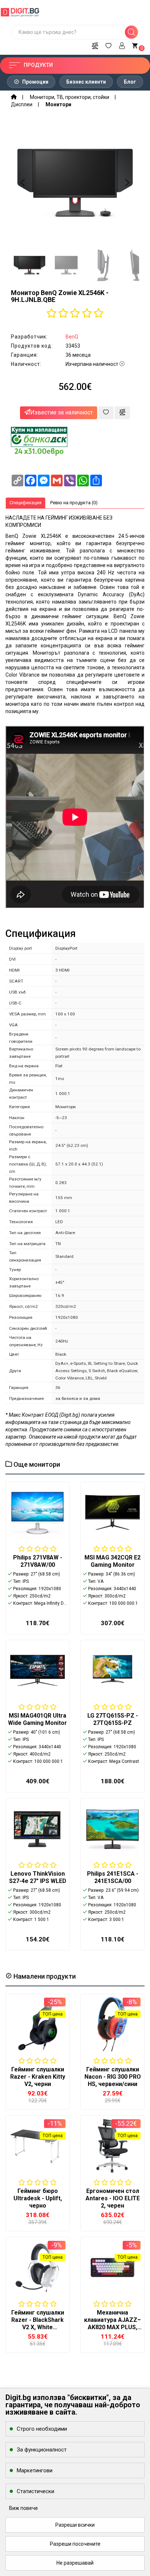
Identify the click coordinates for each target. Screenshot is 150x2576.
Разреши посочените (75, 2544)
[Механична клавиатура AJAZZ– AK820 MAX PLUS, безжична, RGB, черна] (112, 2267)
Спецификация (25, 503)
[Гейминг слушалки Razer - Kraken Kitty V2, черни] (37, 2024)
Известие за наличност (62, 412)
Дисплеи (22, 104)
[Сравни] (95, 45)
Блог (130, 82)
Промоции (35, 82)
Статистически (35, 2491)
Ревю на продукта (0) (74, 503)
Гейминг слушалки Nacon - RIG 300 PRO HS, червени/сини (113, 2077)
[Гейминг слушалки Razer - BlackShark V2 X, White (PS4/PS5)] (37, 2267)
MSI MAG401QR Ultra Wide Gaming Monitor (37, 1719)
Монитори (58, 104)
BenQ (72, 337)
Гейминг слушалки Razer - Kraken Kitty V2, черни (38, 2077)
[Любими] (108, 45)
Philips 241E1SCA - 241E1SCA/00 (113, 1877)
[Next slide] (127, 183)
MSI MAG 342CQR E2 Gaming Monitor (112, 1561)
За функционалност (42, 2450)
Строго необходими (42, 2429)
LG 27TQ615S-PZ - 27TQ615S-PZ (113, 1719)
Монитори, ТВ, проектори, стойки (70, 97)
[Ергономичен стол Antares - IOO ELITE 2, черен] (112, 2146)
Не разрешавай (75, 2563)
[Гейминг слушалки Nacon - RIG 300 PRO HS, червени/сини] (112, 2024)
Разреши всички (75, 2525)
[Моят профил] (122, 45)
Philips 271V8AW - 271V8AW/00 (38, 1561)
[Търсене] (131, 32)
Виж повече (23, 2508)
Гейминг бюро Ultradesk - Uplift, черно (38, 2198)
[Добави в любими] (106, 413)
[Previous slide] (23, 183)
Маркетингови (35, 2470)
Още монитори (36, 1464)
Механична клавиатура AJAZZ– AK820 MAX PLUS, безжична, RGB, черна (112, 2327)
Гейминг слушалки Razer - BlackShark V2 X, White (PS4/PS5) (38, 2324)
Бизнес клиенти (86, 82)
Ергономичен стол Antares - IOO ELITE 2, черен (113, 2198)
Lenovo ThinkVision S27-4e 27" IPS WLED (38, 1877)
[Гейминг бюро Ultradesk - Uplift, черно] (37, 2146)
